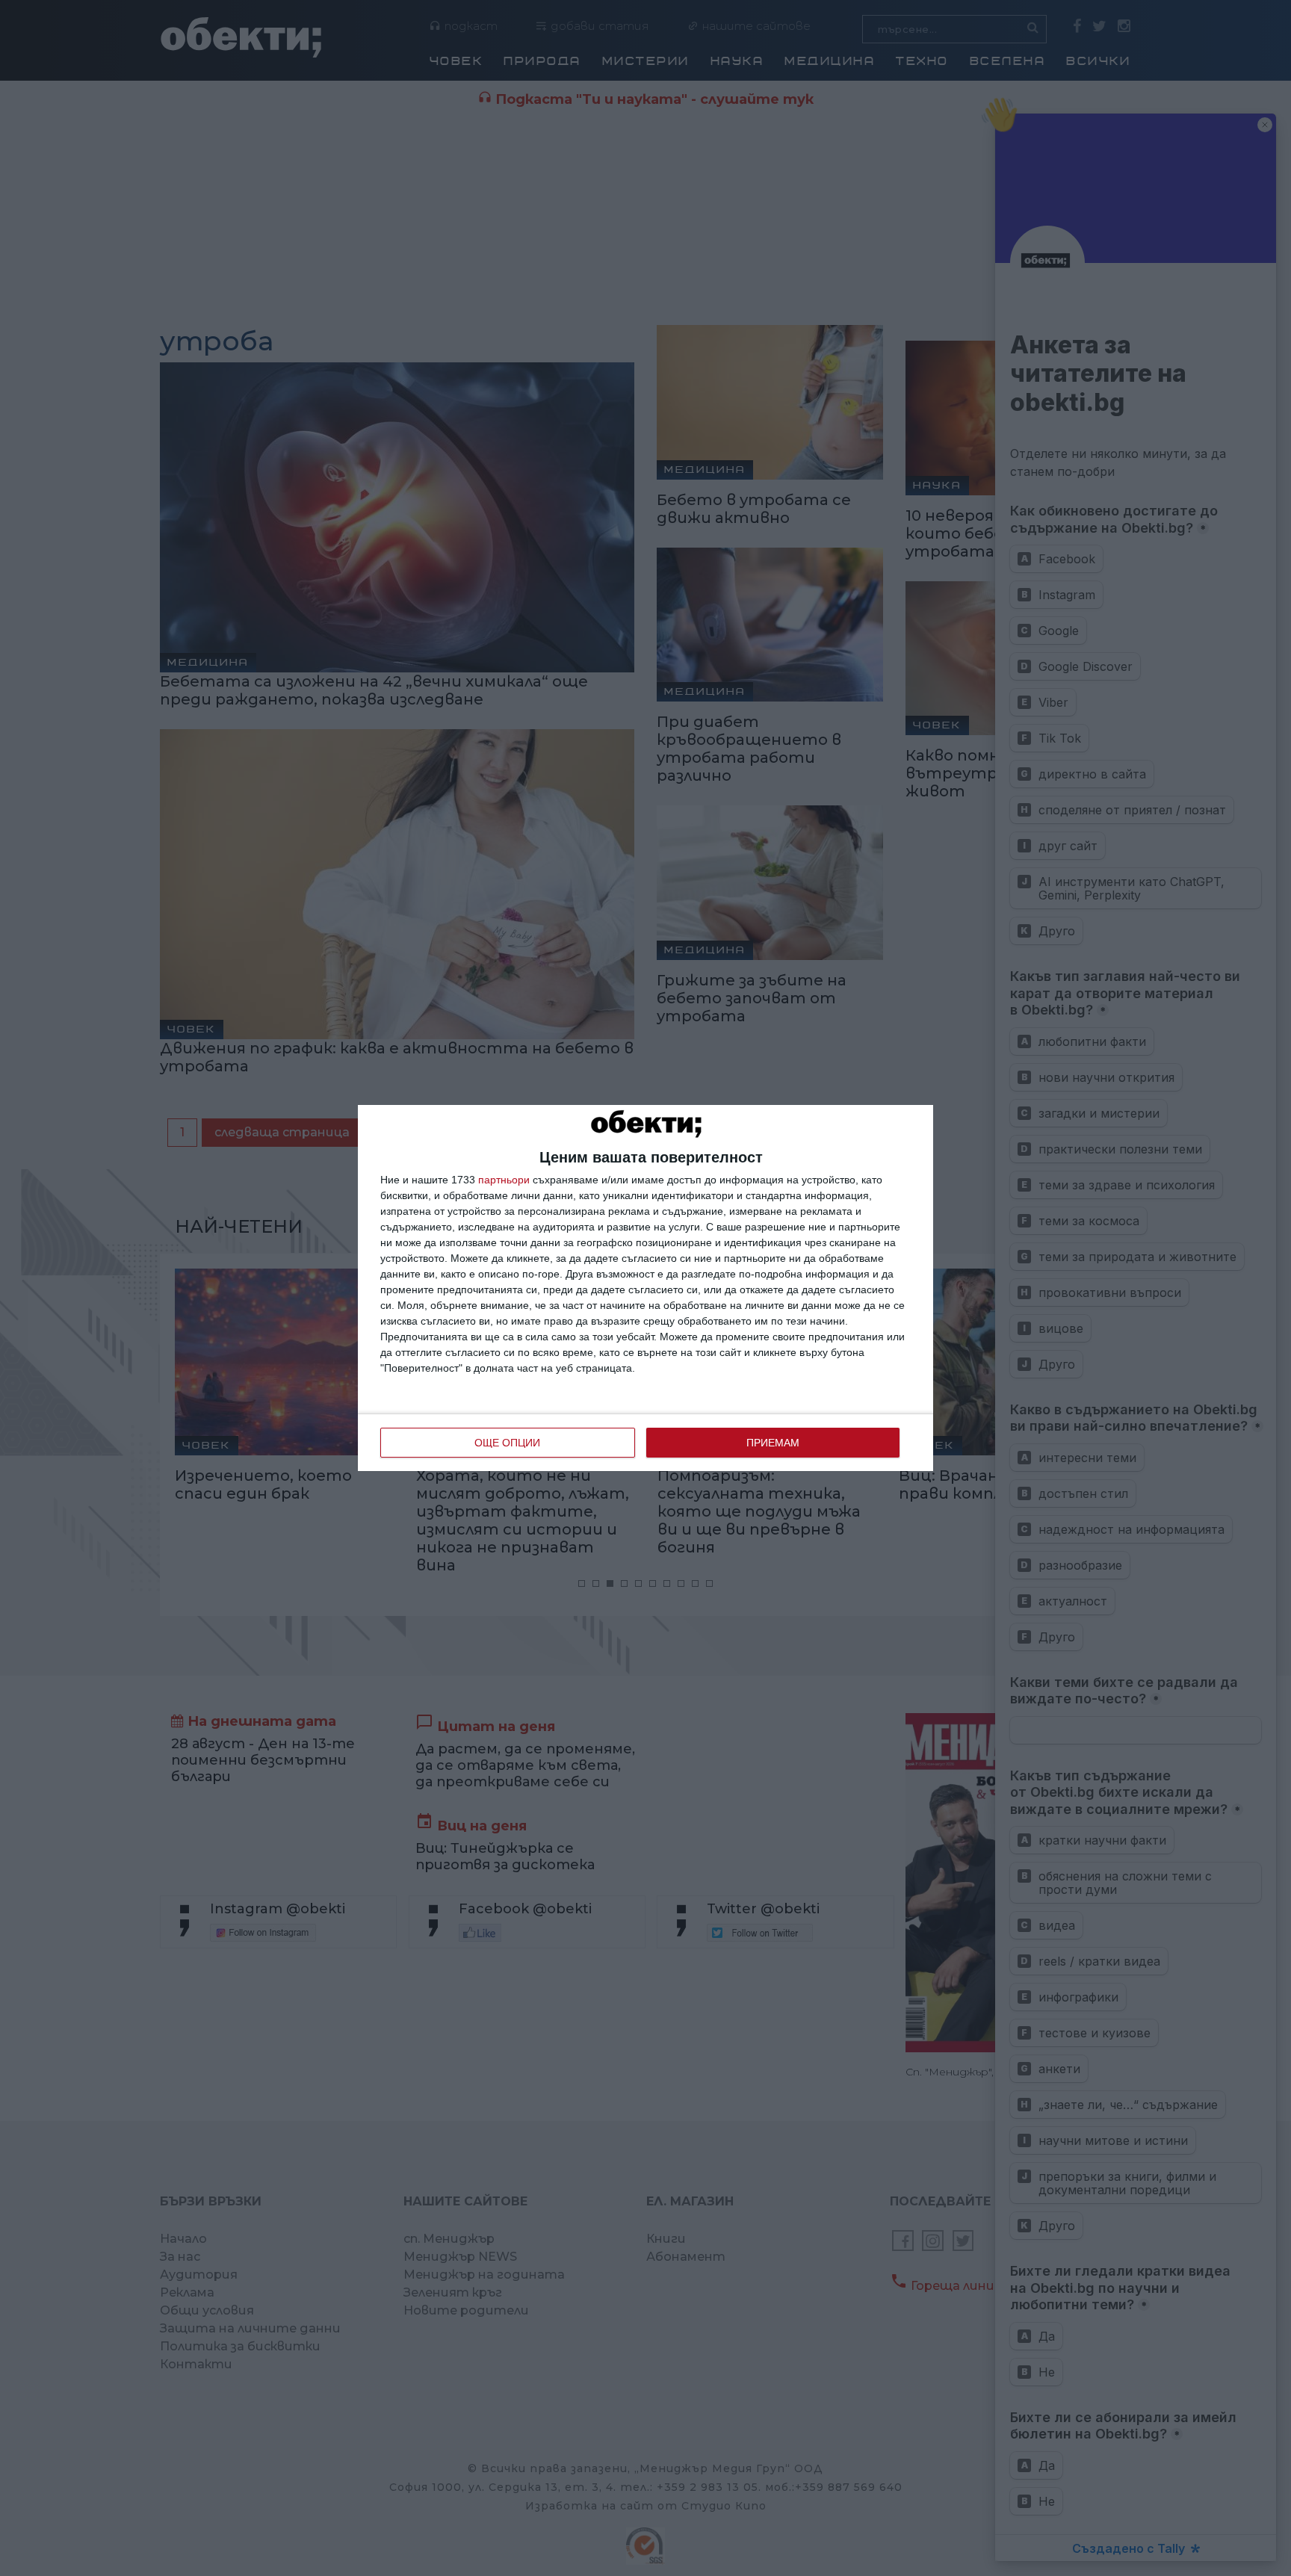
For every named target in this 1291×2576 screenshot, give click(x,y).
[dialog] (645, 1288)
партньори (504, 1180)
